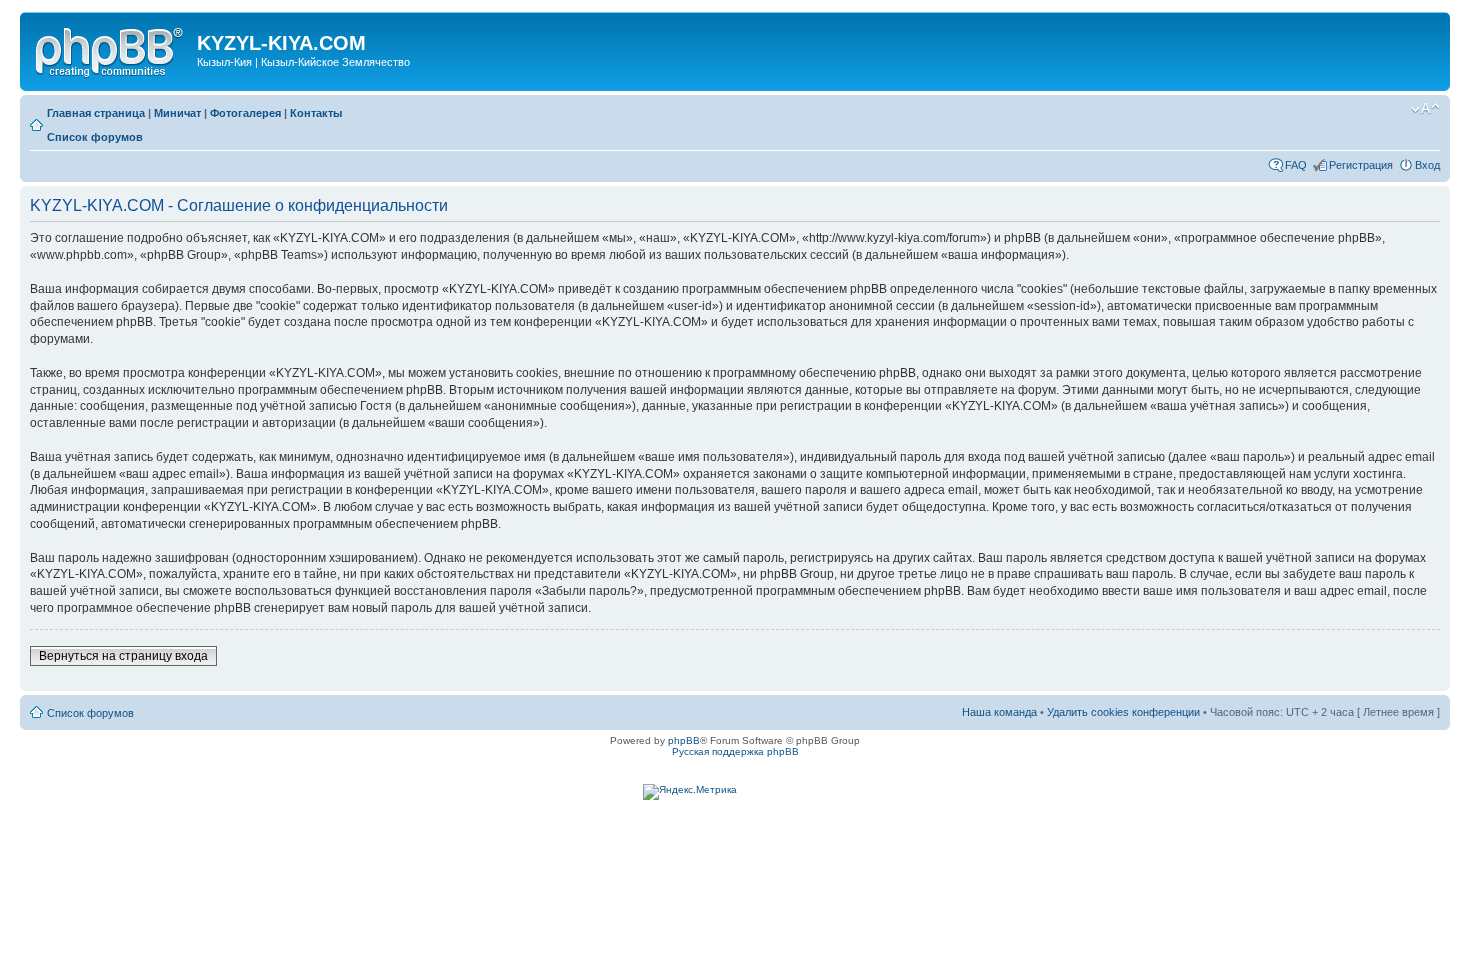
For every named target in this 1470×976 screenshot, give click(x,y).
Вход (1427, 165)
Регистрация (1361, 165)
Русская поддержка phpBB (735, 751)
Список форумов (95, 137)
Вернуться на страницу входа (123, 656)
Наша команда (999, 712)
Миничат (177, 113)
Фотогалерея (245, 113)
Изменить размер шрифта (1425, 109)
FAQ (1296, 165)
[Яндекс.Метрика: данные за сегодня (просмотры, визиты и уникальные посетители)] (690, 792)
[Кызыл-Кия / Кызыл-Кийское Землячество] (111, 49)
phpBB (684, 740)
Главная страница (96, 113)
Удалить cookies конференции (1123, 712)
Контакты (316, 113)
